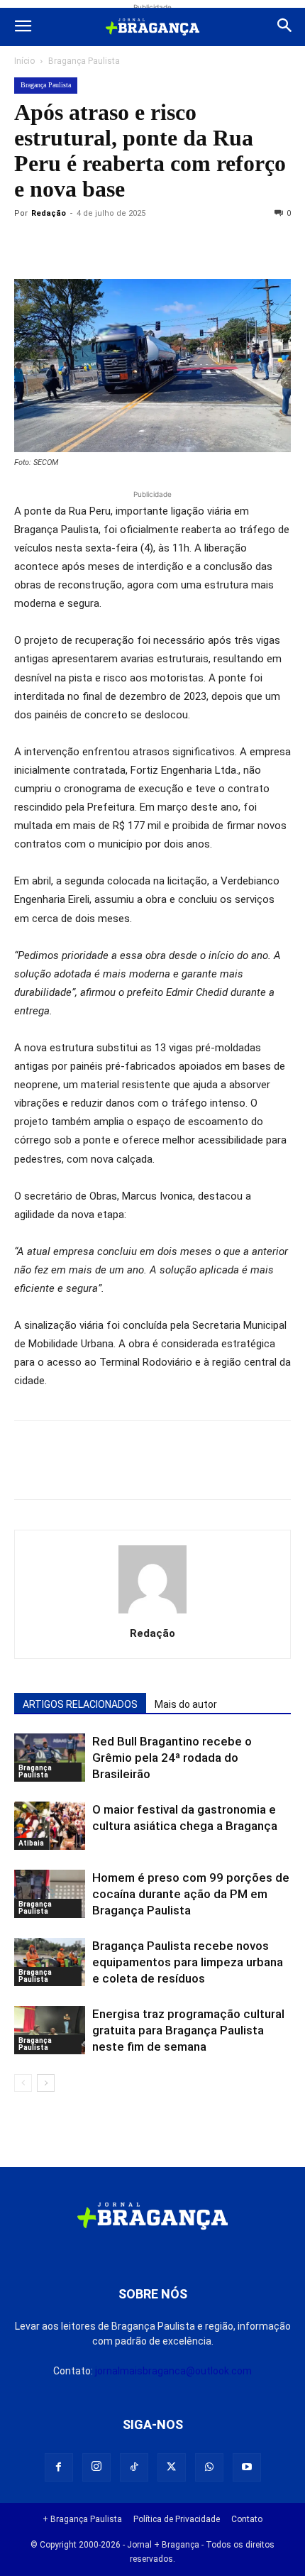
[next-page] (46, 2083)
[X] (94, 246)
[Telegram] (224, 246)
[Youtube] (247, 2467)
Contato (247, 2519)
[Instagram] (96, 2467)
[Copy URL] (28, 246)
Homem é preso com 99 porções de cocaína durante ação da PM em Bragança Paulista (191, 1894)
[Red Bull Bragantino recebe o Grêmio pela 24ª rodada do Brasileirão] (50, 1758)
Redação (49, 213)
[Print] (192, 246)
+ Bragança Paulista (82, 2519)
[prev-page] (23, 2083)
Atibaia (31, 1843)
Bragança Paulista (84, 61)
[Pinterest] (126, 246)
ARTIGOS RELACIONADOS (80, 1704)
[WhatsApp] (159, 246)
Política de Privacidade (177, 2519)
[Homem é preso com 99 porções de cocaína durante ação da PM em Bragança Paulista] (50, 1894)
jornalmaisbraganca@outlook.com (173, 2371)
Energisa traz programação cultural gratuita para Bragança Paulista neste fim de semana (188, 2030)
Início (24, 61)
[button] (23, 27)
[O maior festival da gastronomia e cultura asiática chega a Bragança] (50, 1826)
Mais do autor (186, 1704)
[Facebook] (61, 246)
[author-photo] (152, 1613)
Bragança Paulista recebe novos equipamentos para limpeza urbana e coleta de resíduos (188, 1962)
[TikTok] (134, 2467)
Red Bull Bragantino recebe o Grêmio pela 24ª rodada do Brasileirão (172, 1758)
